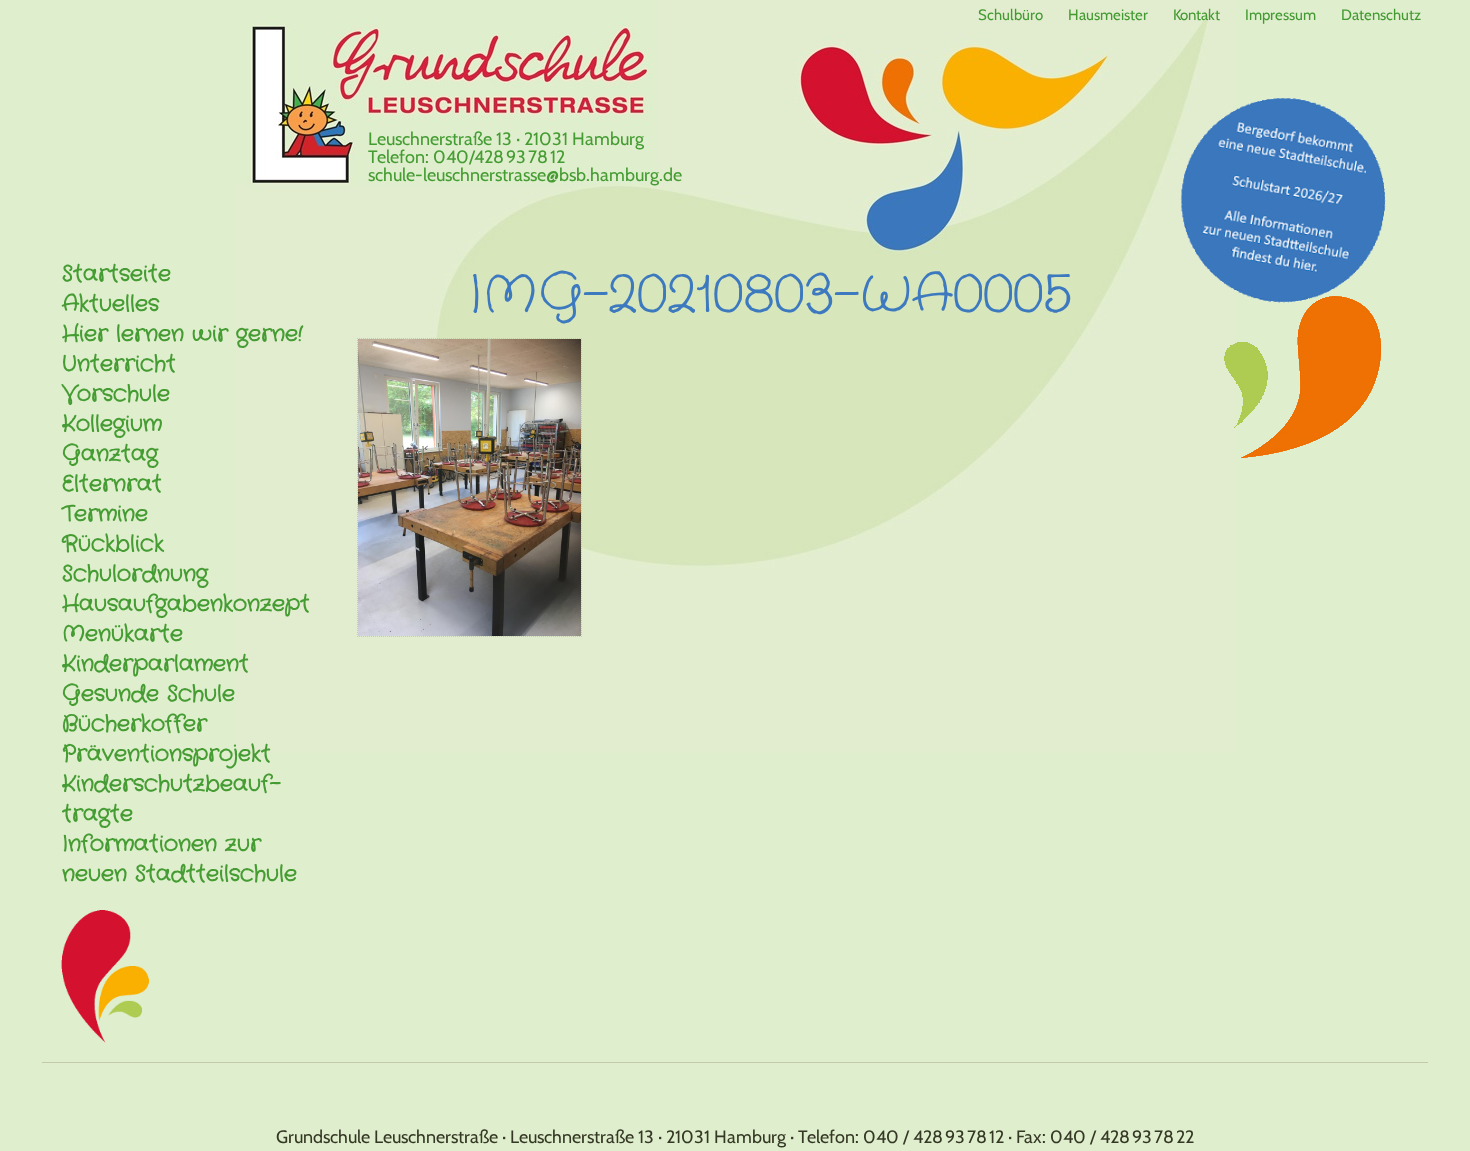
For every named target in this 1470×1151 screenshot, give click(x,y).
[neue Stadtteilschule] (1284, 199)
